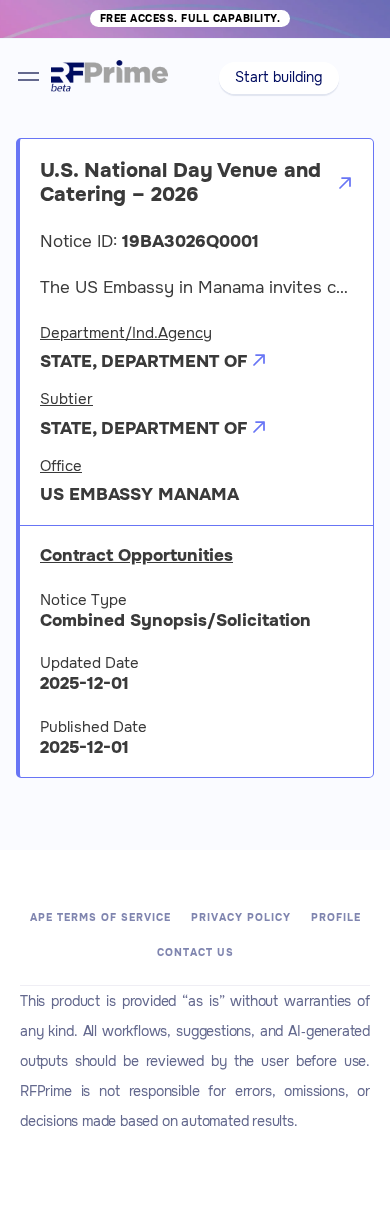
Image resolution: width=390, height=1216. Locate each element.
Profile (336, 917)
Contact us (195, 952)
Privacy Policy (241, 917)
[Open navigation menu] (28, 76)
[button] (279, 78)
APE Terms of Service (100, 917)
